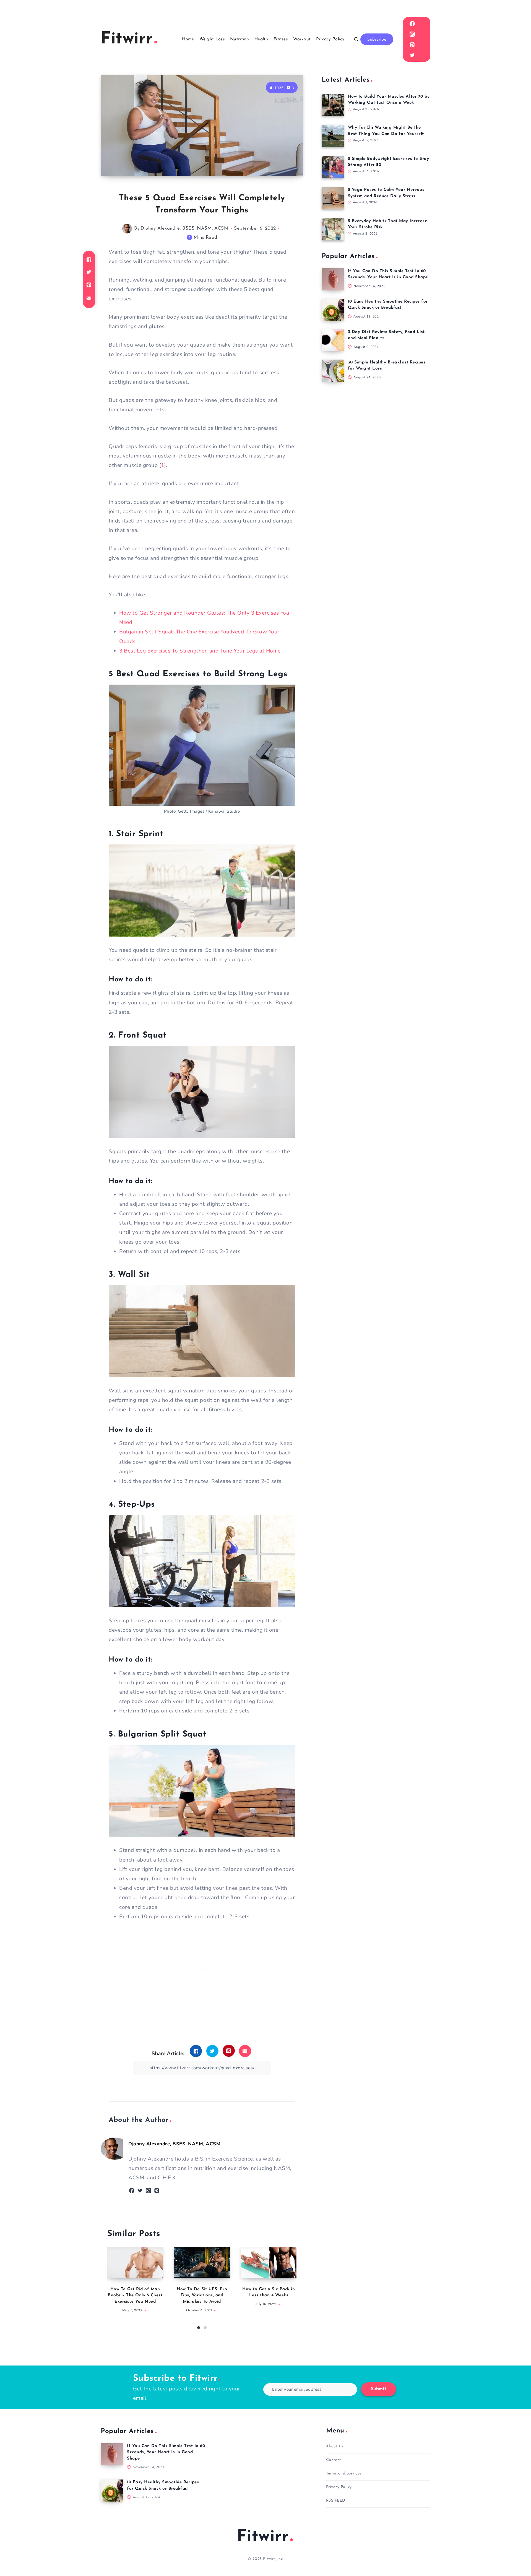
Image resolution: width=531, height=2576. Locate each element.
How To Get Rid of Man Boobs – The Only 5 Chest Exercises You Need (135, 2296)
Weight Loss (212, 39)
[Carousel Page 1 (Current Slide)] (199, 2328)
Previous (111, 2286)
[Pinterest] (412, 45)
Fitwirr (263, 2537)
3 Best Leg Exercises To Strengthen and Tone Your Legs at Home (200, 651)
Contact (334, 2460)
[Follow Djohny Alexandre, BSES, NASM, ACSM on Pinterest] (157, 2191)
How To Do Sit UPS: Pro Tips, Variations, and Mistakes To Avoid (202, 2296)
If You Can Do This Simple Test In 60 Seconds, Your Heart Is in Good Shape (166, 2452)
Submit (379, 2389)
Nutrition (240, 39)
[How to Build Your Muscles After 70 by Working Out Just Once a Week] (333, 105)
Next (292, 2286)
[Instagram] (412, 34)
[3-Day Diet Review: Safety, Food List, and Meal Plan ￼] (333, 340)
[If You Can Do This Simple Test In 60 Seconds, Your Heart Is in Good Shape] (333, 279)
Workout (302, 39)
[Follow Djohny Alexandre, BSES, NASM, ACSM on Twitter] (140, 2191)
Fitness (281, 39)
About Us (335, 2446)
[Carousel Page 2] (205, 2328)
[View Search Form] (356, 39)
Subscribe (377, 40)
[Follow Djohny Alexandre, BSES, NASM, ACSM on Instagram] (148, 2191)
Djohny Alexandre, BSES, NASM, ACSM (184, 228)
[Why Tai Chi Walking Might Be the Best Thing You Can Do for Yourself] (333, 136)
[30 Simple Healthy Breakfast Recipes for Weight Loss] (333, 371)
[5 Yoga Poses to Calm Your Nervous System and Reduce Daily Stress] (333, 198)
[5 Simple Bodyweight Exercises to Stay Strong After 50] (333, 167)
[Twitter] (412, 55)
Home (188, 39)
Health (261, 39)
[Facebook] (412, 24)
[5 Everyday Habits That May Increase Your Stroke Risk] (333, 229)
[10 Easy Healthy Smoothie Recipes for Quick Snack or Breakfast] (333, 310)
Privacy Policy (330, 39)
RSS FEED (336, 2501)
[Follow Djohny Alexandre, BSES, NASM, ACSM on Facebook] (132, 2191)
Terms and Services (344, 2474)
